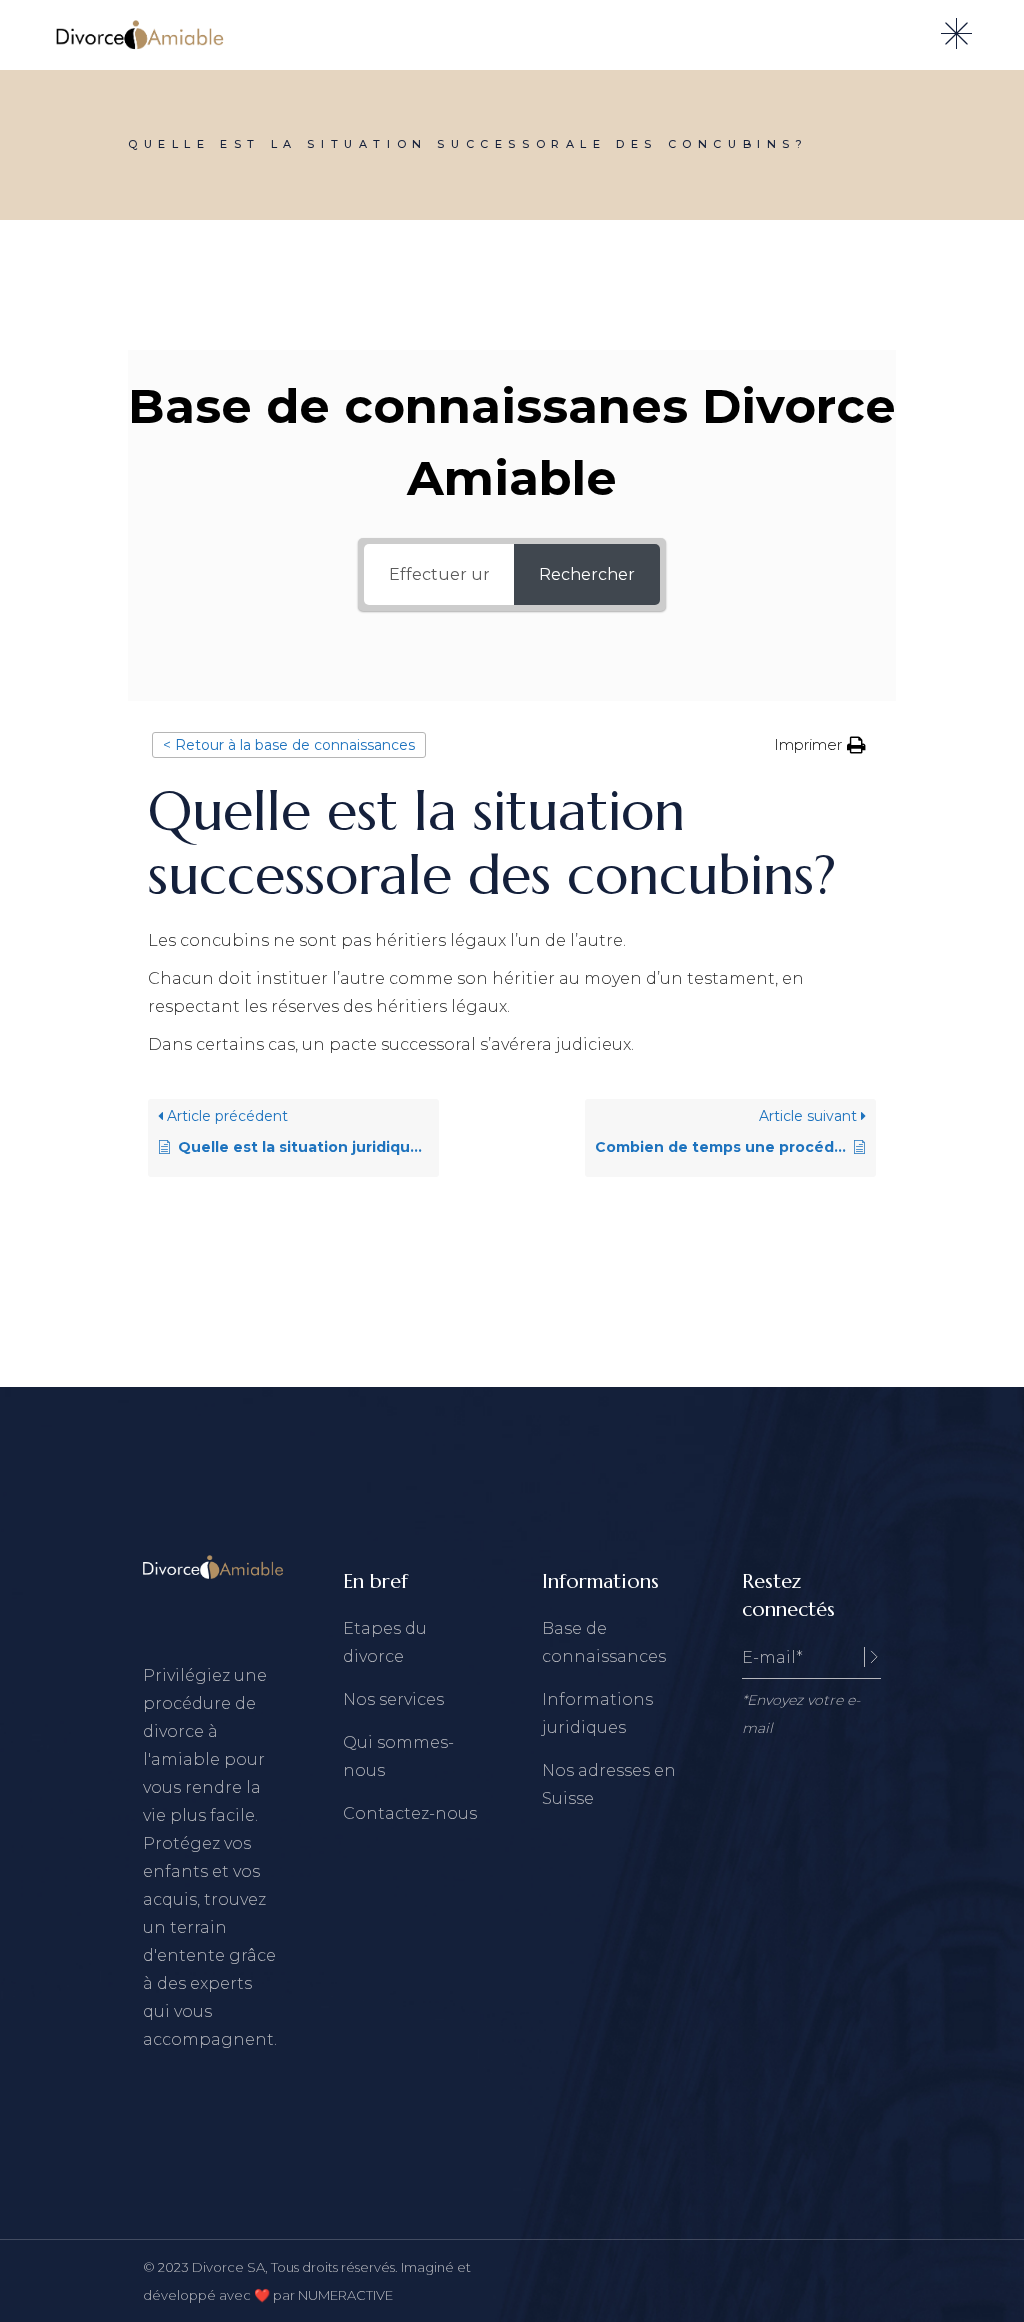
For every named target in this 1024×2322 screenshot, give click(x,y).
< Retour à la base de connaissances (289, 745)
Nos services (393, 1699)
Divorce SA (228, 2267)
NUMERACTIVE (345, 2295)
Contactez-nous (410, 1813)
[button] (820, 745)
